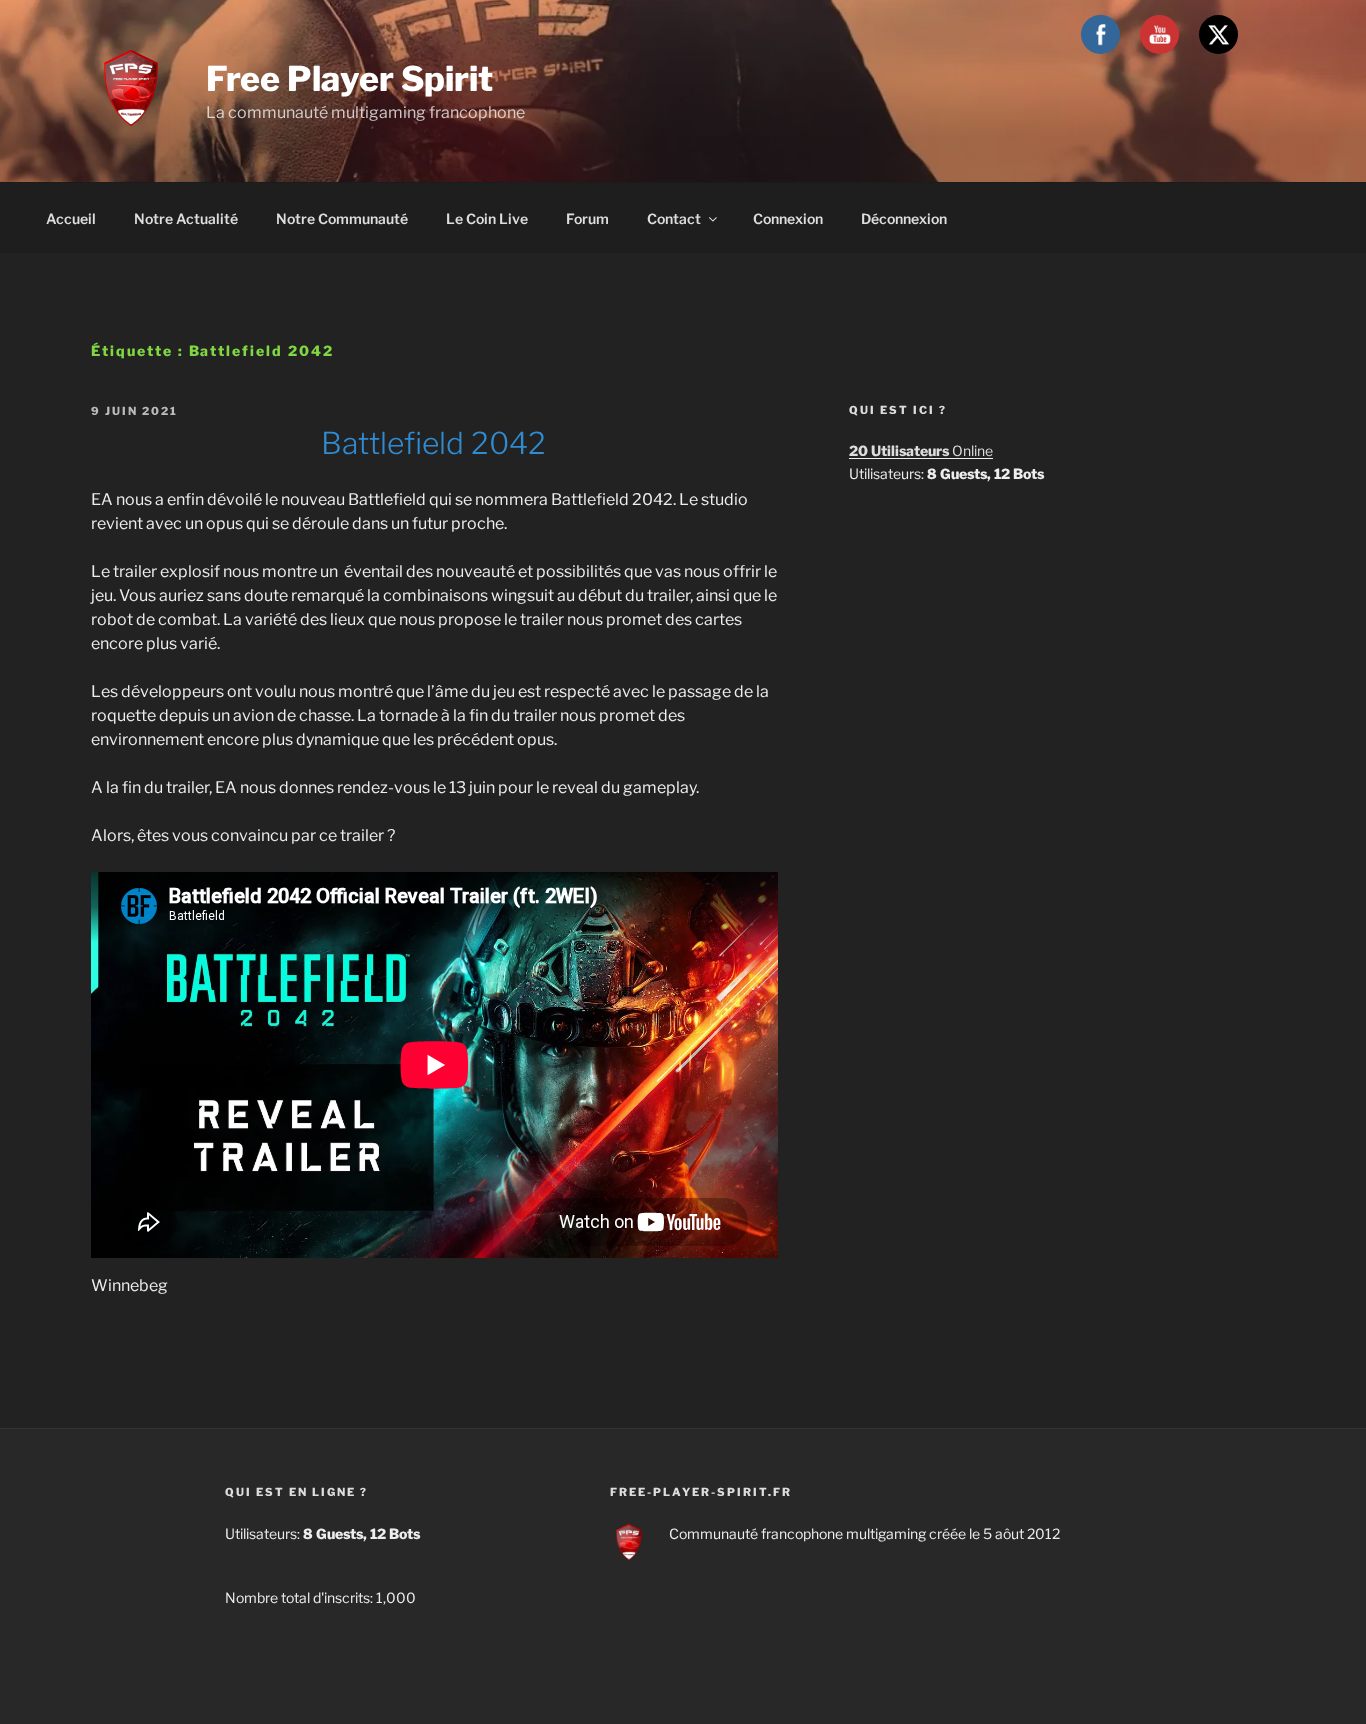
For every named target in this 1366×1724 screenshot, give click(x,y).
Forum (587, 218)
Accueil (71, 218)
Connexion (788, 218)
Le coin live (487, 218)
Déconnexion (904, 218)
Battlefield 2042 (433, 443)
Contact (674, 218)
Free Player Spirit (349, 78)
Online (921, 450)
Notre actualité (186, 218)
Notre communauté (342, 218)
